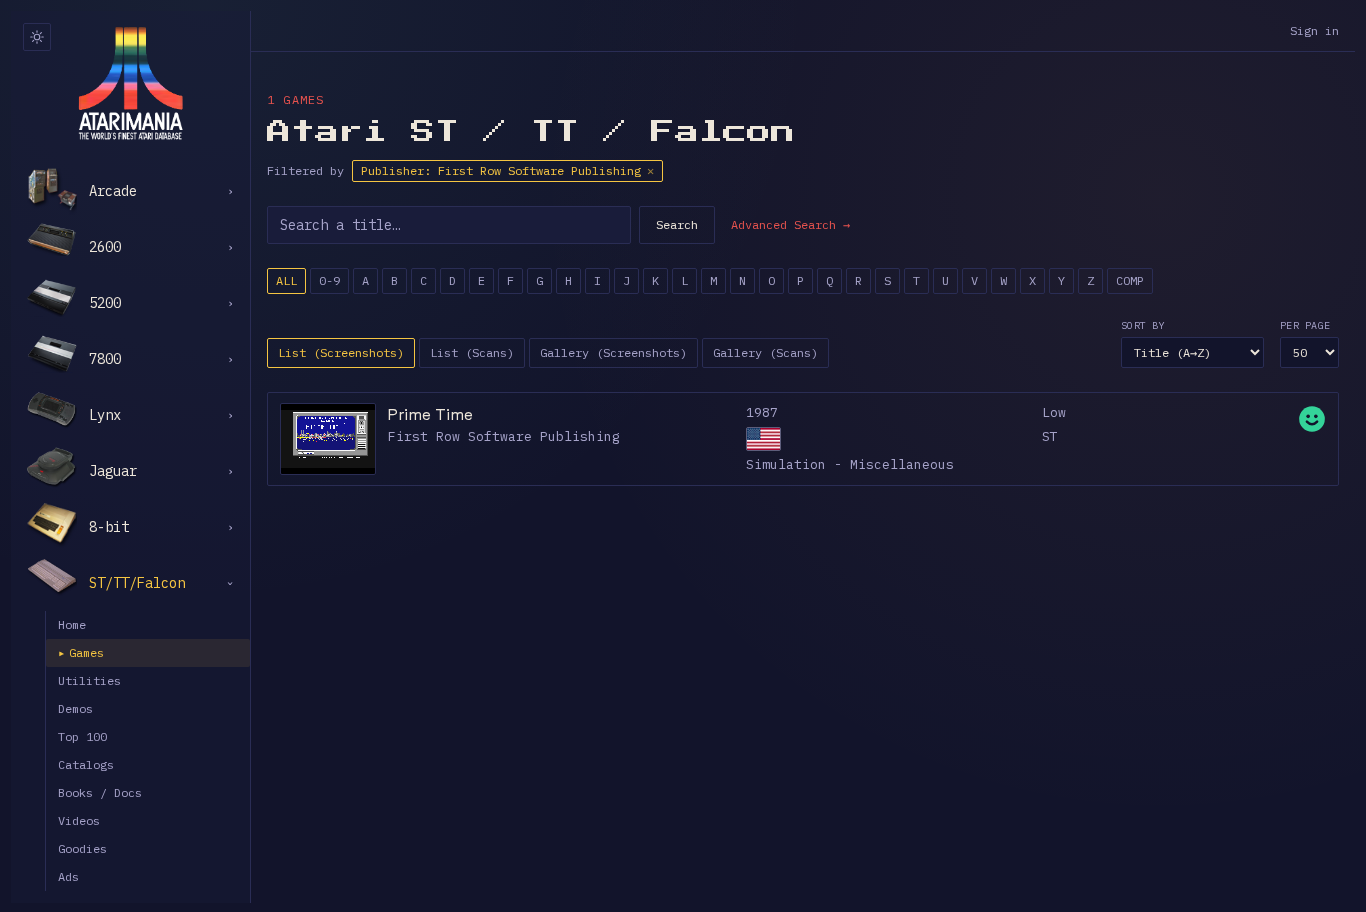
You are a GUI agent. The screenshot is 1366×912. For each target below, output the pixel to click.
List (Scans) (472, 352)
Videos (79, 820)
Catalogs (86, 764)
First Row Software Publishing (504, 436)
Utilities (89, 680)
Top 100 (82, 736)
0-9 (329, 280)
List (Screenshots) (341, 352)
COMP (1130, 280)
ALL (286, 280)
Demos (75, 708)
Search (677, 224)
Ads (68, 876)
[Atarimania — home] (130, 83)
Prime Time (430, 414)
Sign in (1314, 30)
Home (72, 624)
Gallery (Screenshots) (613, 352)
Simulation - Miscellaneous (850, 464)
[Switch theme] (37, 37)
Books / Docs (100, 792)
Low (1054, 412)
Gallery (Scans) (765, 352)
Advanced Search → (790, 224)
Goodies (82, 848)
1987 (762, 412)
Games (81, 652)
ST (1050, 436)
